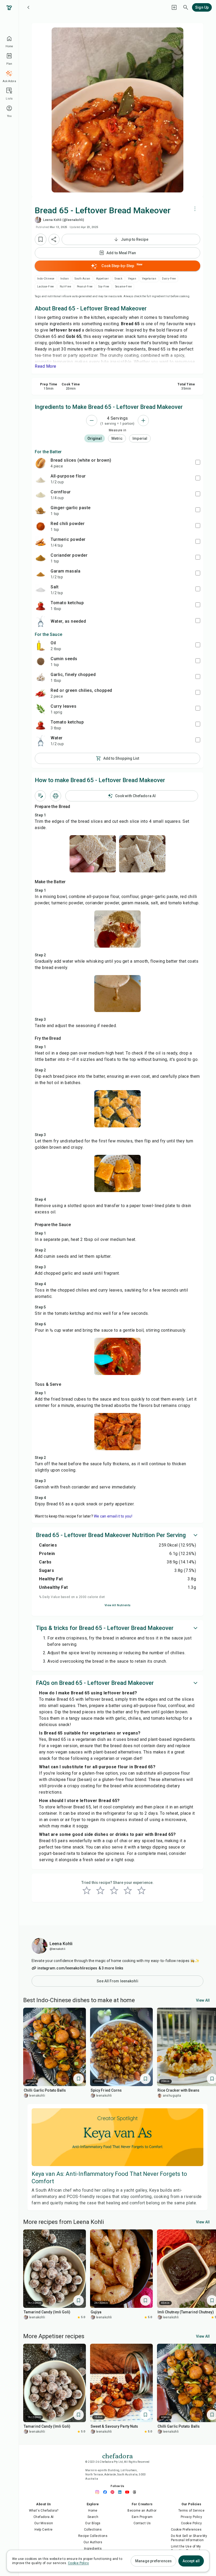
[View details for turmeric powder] (41, 542)
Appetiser (103, 279)
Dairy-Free (169, 279)
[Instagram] (99, 2492)
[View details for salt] (41, 590)
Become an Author (142, 2511)
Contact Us (142, 2523)
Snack (118, 279)
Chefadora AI (44, 2517)
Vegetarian (149, 279)
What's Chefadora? (44, 2511)
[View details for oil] (41, 646)
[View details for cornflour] (41, 495)
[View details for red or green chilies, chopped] (41, 693)
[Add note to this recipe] (40, 796)
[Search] (186, 7)
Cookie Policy (191, 2523)
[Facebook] (106, 2492)
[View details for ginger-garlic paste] (41, 511)
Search (93, 2517)
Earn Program (142, 2517)
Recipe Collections (93, 2536)
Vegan (132, 279)
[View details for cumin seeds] (41, 661)
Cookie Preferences (186, 2530)
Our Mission (44, 2523)
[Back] (28, 7)
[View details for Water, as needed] (41, 621)
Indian (65, 279)
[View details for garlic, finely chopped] (41, 677)
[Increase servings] (143, 420)
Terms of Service (191, 2511)
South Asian (82, 279)
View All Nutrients (118, 1605)
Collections (93, 2530)
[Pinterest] (114, 2492)
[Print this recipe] (56, 796)
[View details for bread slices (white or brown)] (41, 463)
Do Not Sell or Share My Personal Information (189, 2538)
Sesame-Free (123, 287)
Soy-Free (104, 287)
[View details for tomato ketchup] (41, 606)
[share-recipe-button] (54, 239)
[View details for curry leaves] (41, 709)
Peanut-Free (85, 287)
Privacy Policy (192, 2517)
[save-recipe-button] (41, 239)
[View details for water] (41, 741)
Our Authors (93, 2542)
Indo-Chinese (46, 279)
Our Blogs (93, 2523)
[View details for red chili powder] (41, 526)
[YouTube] (129, 2492)
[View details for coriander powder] (41, 558)
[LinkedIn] (121, 2492)
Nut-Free (65, 287)
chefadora (117, 2455)
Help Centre (43, 2530)
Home (93, 2511)
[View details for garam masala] (41, 574)
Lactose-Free (46, 287)
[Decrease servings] (92, 420)
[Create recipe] (174, 7)
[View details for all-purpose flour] (41, 479)
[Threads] (136, 2492)
